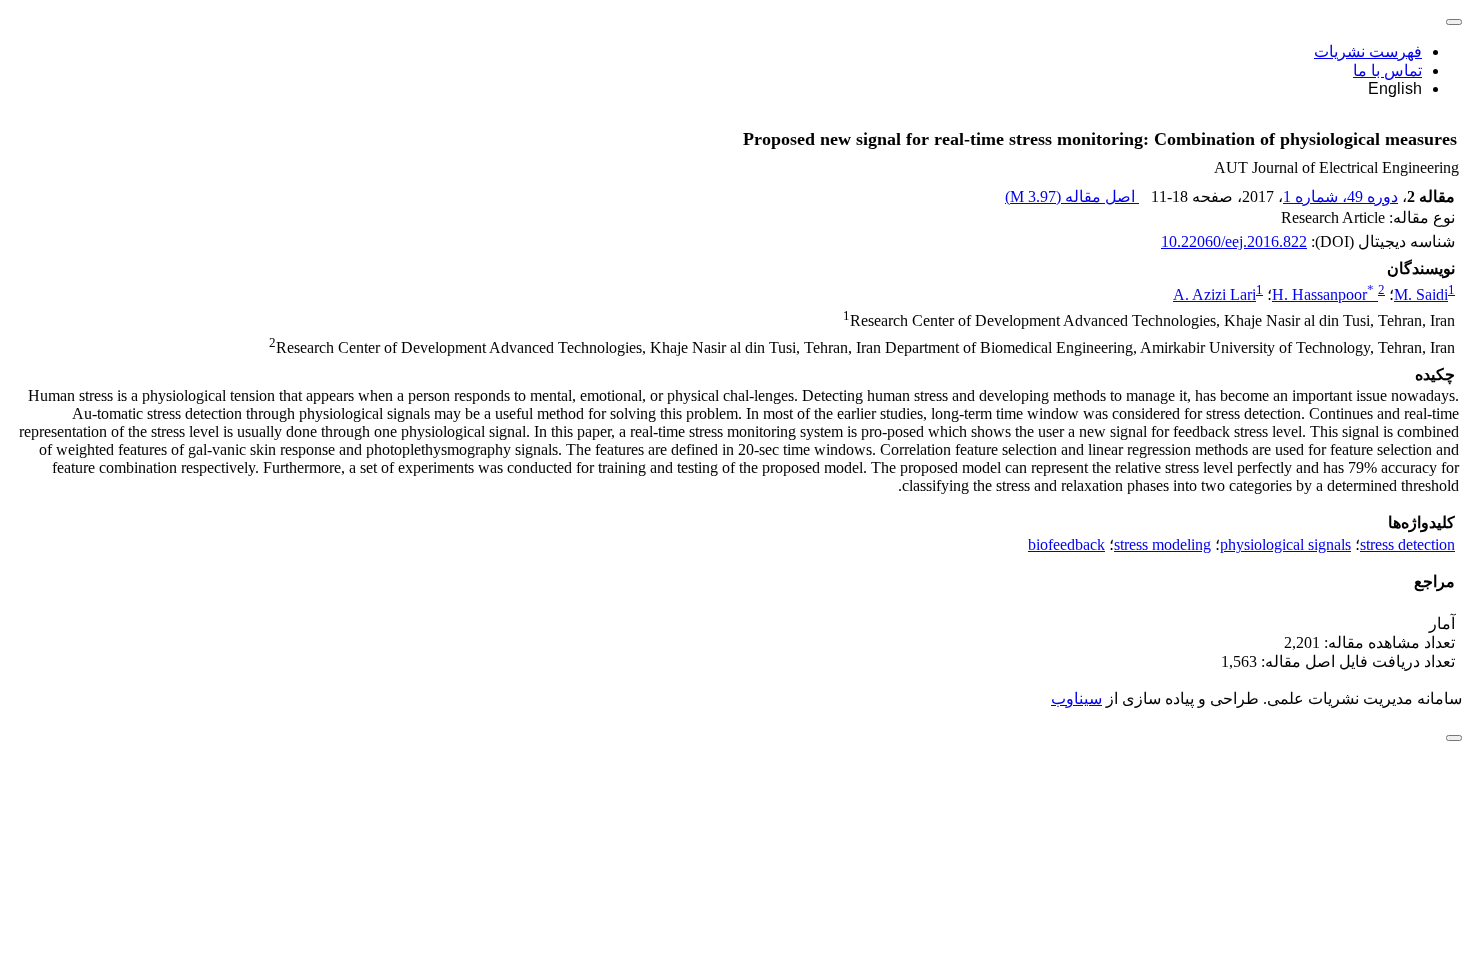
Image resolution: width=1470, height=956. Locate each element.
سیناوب (1076, 698)
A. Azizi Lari (1214, 294)
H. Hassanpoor (1323, 294)
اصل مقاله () (1072, 196)
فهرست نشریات (1368, 51)
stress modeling (1162, 544)
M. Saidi (1421, 294)
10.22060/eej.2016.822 (1234, 241)
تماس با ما (1387, 70)
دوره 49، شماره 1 (1340, 196)
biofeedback (1066, 544)
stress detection (1407, 544)
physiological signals (1285, 544)
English (1395, 88)
